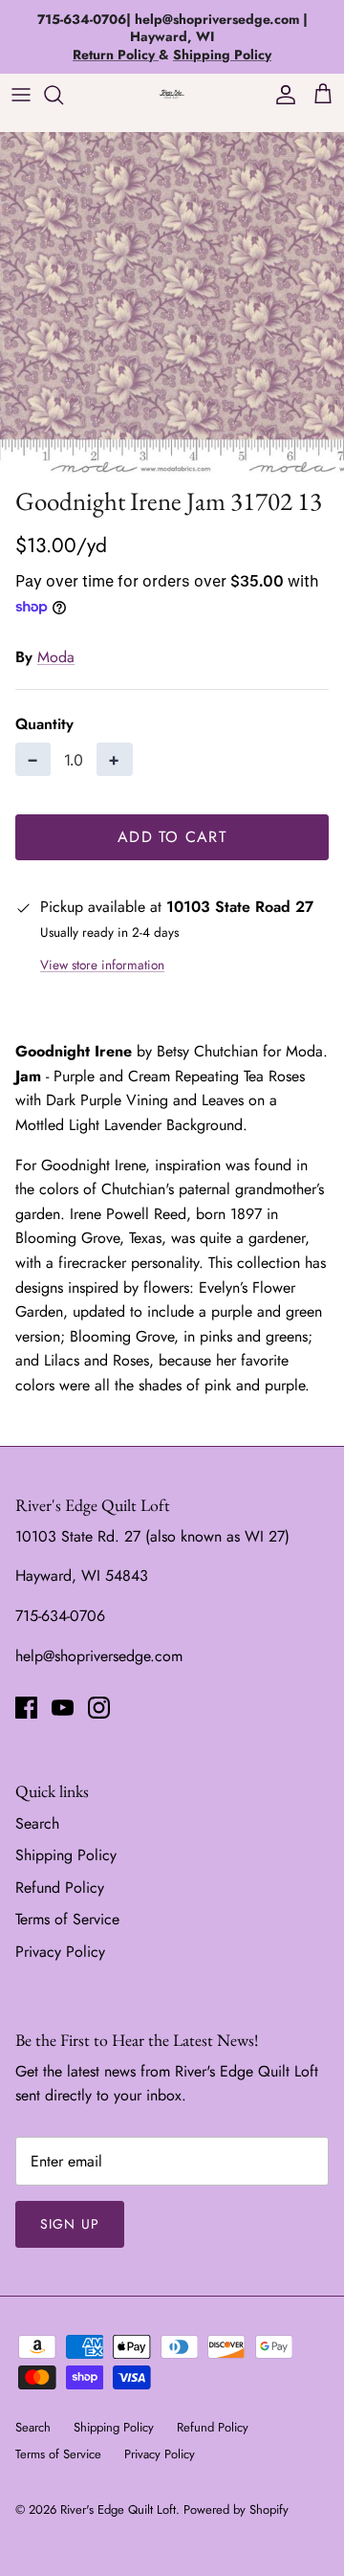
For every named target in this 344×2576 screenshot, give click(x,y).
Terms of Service (67, 1919)
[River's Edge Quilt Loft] (172, 94)
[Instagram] (99, 1708)
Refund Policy (60, 1888)
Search (37, 1823)
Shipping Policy (66, 1855)
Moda (56, 657)
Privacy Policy (60, 1952)
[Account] (281, 95)
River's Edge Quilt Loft (118, 2509)
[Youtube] (63, 1708)
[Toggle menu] (21, 95)
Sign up (70, 2224)
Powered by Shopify (236, 2509)
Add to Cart (172, 837)
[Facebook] (26, 1708)
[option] (172, 304)
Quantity (44, 724)
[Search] (63, 95)
